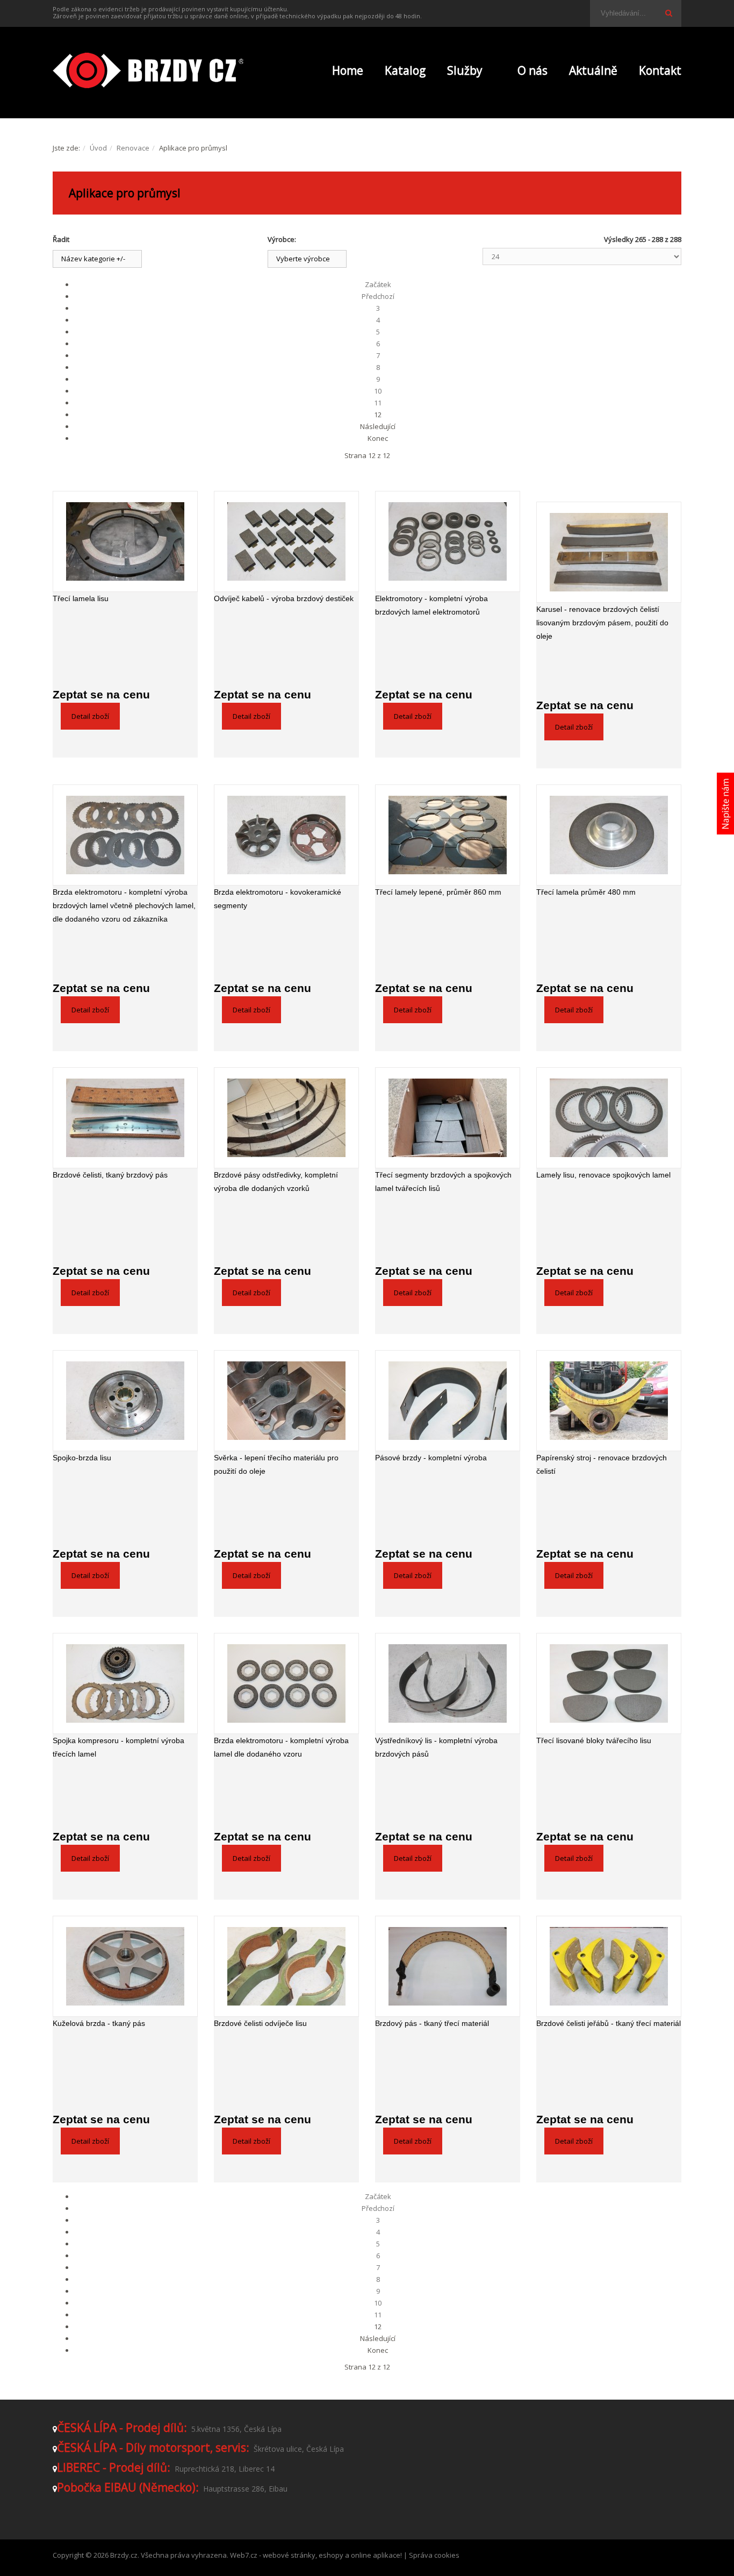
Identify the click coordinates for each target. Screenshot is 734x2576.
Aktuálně (593, 70)
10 (378, 391)
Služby (465, 70)
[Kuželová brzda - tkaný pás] (125, 1966)
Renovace (133, 148)
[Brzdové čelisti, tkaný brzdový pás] (125, 1118)
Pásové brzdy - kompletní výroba (431, 1458)
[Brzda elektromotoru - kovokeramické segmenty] (286, 835)
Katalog (405, 70)
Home (348, 70)
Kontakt (660, 70)
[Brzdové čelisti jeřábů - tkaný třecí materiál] (609, 1966)
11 (378, 403)
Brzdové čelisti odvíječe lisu (260, 2023)
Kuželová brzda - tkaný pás (99, 2023)
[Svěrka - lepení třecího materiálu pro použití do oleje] (286, 1401)
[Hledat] (668, 13)
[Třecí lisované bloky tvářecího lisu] (609, 1683)
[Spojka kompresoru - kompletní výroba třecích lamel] (125, 1683)
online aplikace (376, 2555)
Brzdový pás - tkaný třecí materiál (432, 2023)
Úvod (98, 148)
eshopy (331, 2555)
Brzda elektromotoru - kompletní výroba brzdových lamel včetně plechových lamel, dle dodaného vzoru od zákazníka (124, 905)
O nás (532, 70)
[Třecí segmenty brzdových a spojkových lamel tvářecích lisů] (448, 1118)
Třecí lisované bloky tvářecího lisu (594, 1740)
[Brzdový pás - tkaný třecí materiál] (448, 1966)
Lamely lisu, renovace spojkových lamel (603, 1175)
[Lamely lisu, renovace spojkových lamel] (609, 1118)
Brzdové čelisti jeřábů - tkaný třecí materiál (609, 2023)
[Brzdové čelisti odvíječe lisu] (286, 1966)
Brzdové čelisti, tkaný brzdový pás (110, 1175)
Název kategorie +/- (93, 259)
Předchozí (378, 296)
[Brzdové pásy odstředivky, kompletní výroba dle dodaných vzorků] (286, 1118)
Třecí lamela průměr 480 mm (586, 892)
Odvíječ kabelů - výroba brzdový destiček (284, 598)
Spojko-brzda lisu (82, 1458)
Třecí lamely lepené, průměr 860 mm (438, 892)
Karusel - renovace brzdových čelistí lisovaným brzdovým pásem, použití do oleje (602, 623)
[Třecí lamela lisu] (125, 541)
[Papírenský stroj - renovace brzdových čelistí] (609, 1401)
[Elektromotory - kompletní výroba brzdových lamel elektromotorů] (448, 541)
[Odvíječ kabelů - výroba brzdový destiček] (286, 541)
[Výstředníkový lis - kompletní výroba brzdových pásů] (448, 1683)
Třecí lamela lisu (81, 598)
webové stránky (289, 2555)
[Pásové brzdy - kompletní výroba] (448, 1401)
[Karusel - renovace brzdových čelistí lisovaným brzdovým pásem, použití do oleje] (609, 552)
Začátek (378, 284)
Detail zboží (90, 716)
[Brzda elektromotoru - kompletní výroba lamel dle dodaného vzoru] (286, 1683)
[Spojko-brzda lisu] (125, 1401)
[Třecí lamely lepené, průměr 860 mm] (448, 835)
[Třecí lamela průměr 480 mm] (609, 835)
